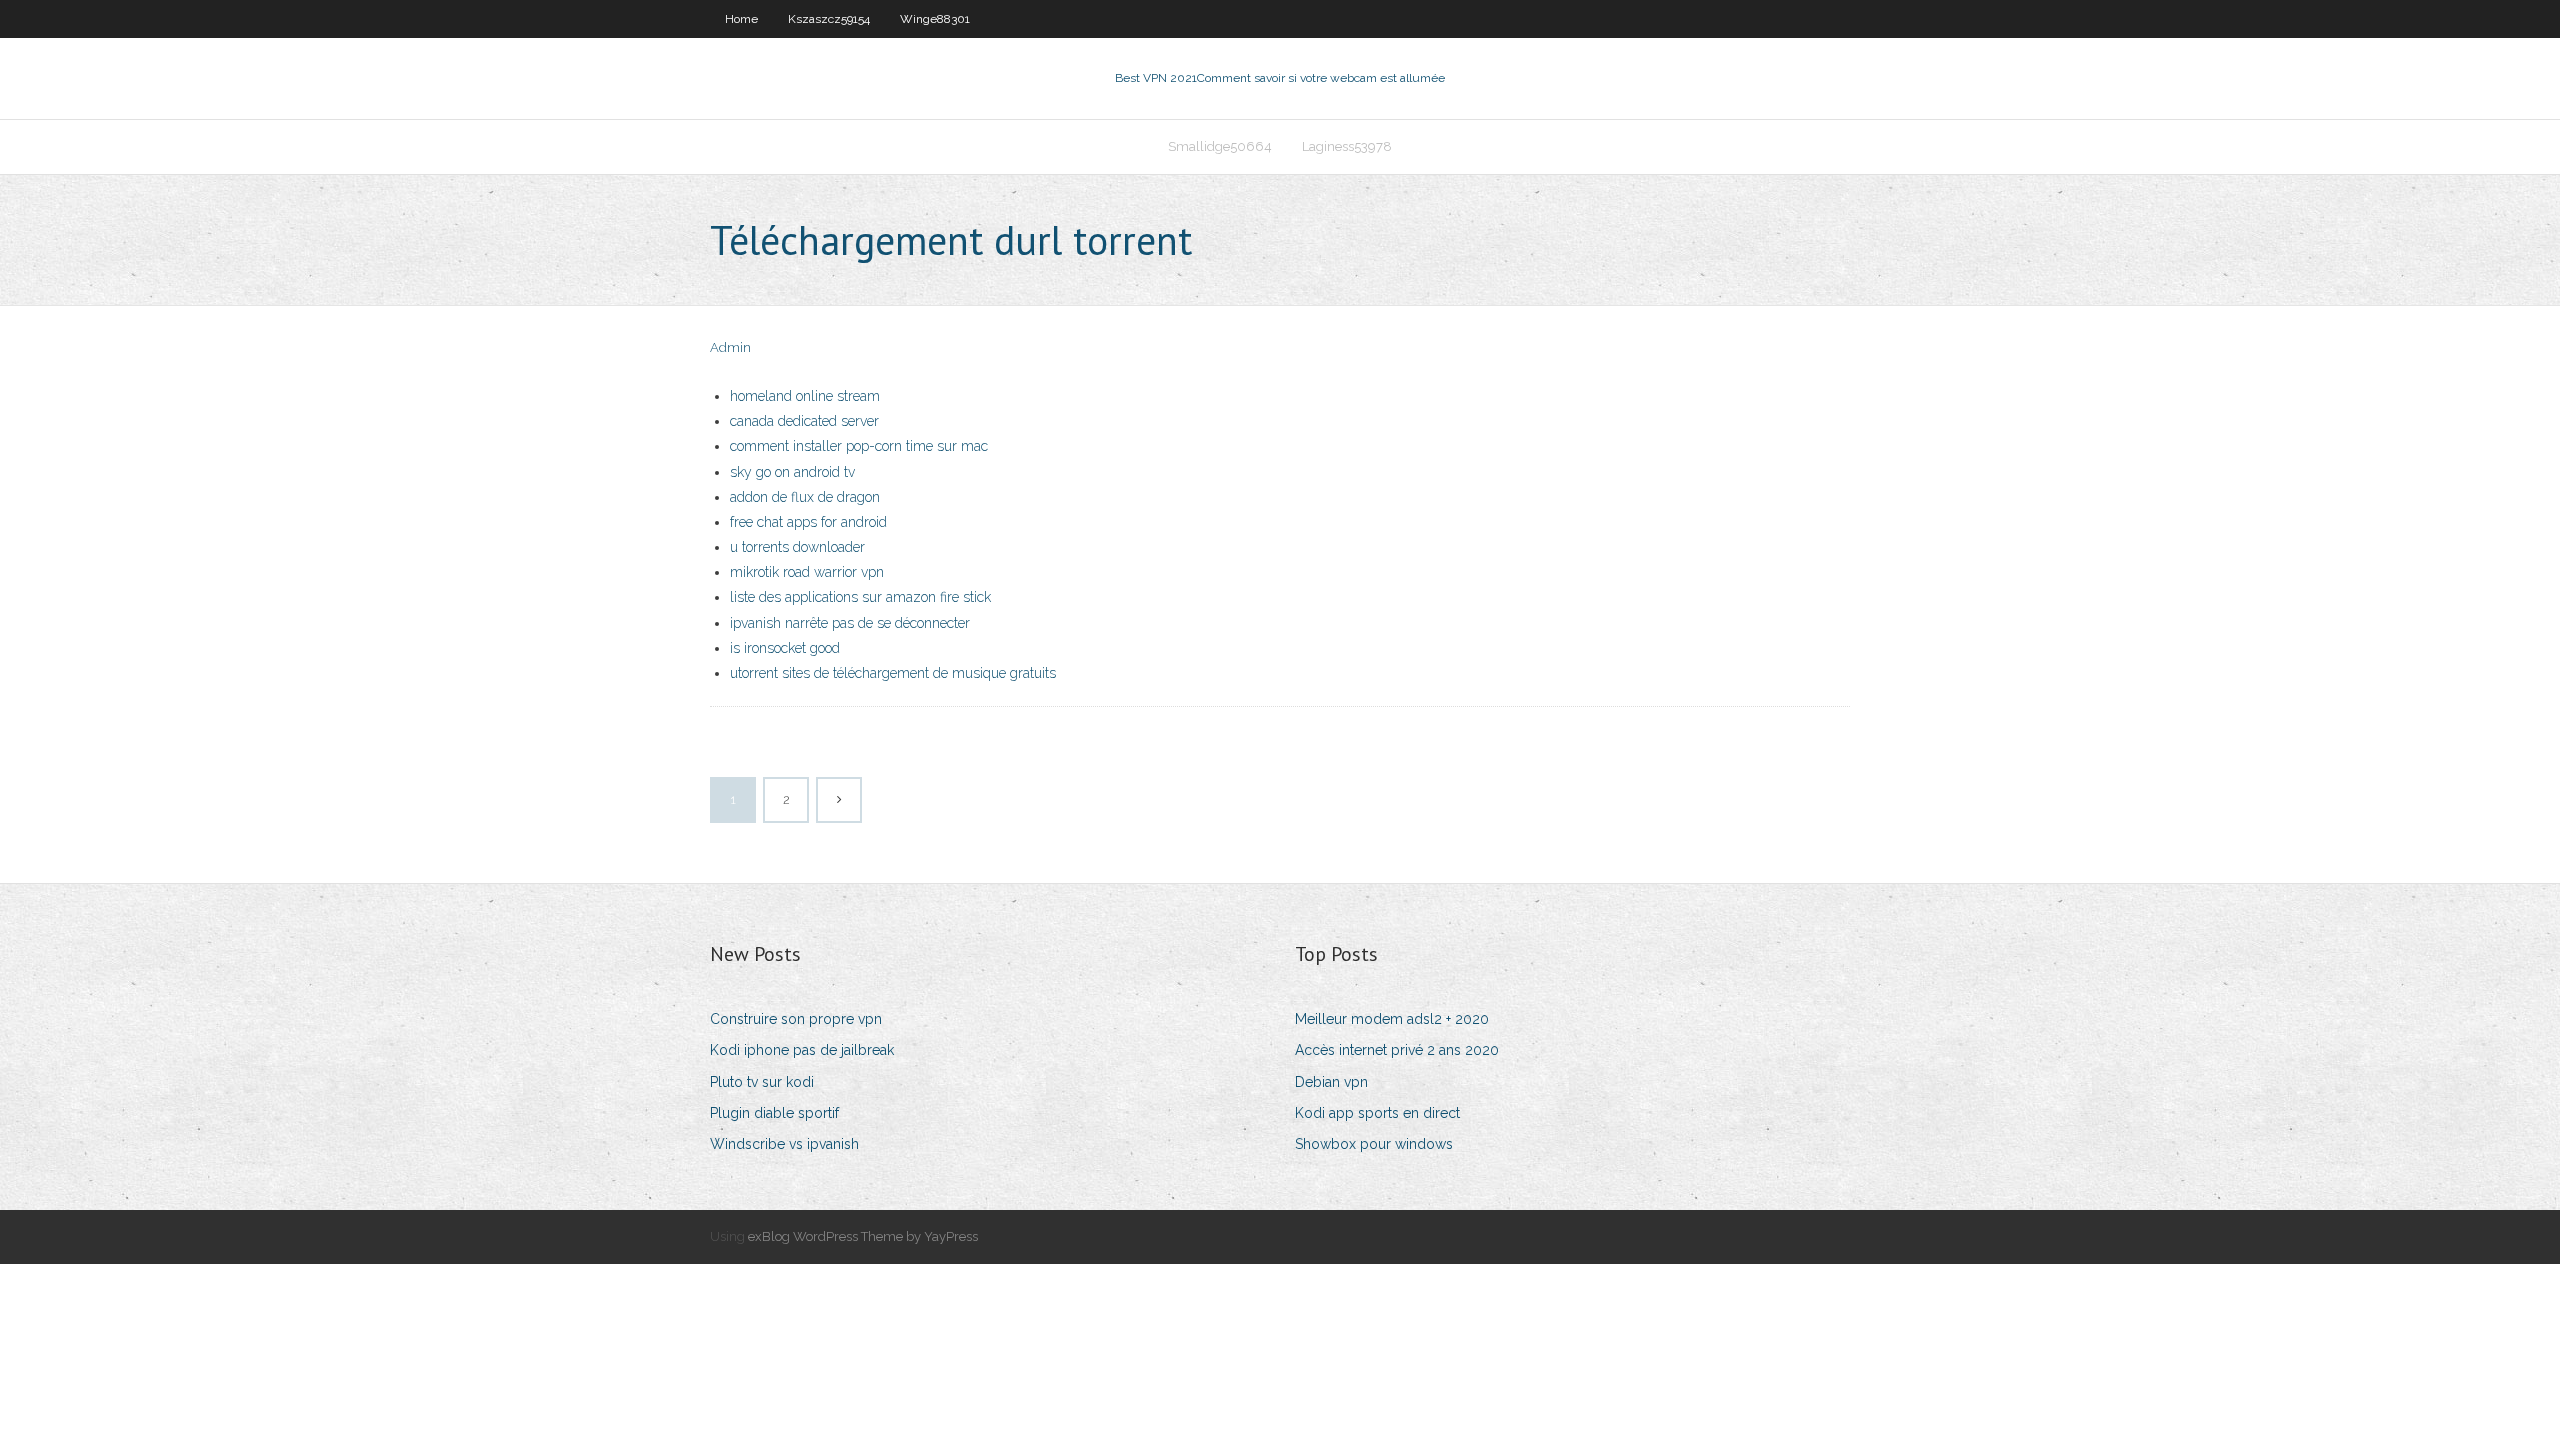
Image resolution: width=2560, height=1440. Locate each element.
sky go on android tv (792, 472)
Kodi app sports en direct (1377, 1113)
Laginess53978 (1347, 146)
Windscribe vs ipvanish (784, 1144)
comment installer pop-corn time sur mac (859, 446)
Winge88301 (935, 19)
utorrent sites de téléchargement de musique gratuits (893, 673)
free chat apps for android (808, 522)
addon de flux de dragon (805, 497)
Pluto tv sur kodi (762, 1082)
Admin (730, 347)
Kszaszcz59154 (829, 19)
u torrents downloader (797, 547)
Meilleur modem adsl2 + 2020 (1392, 1019)
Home (741, 19)
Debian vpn (1331, 1082)
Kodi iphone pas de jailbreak (802, 1050)
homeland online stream (805, 396)
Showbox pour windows (1374, 1144)
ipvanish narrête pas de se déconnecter (850, 623)
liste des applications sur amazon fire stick (860, 597)
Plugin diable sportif (774, 1113)
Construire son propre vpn (796, 1019)
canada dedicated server (804, 421)
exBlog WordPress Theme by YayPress (863, 1236)
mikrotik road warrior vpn (807, 572)
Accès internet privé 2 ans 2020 (1397, 1050)
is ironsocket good (785, 648)
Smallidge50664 (1220, 146)
